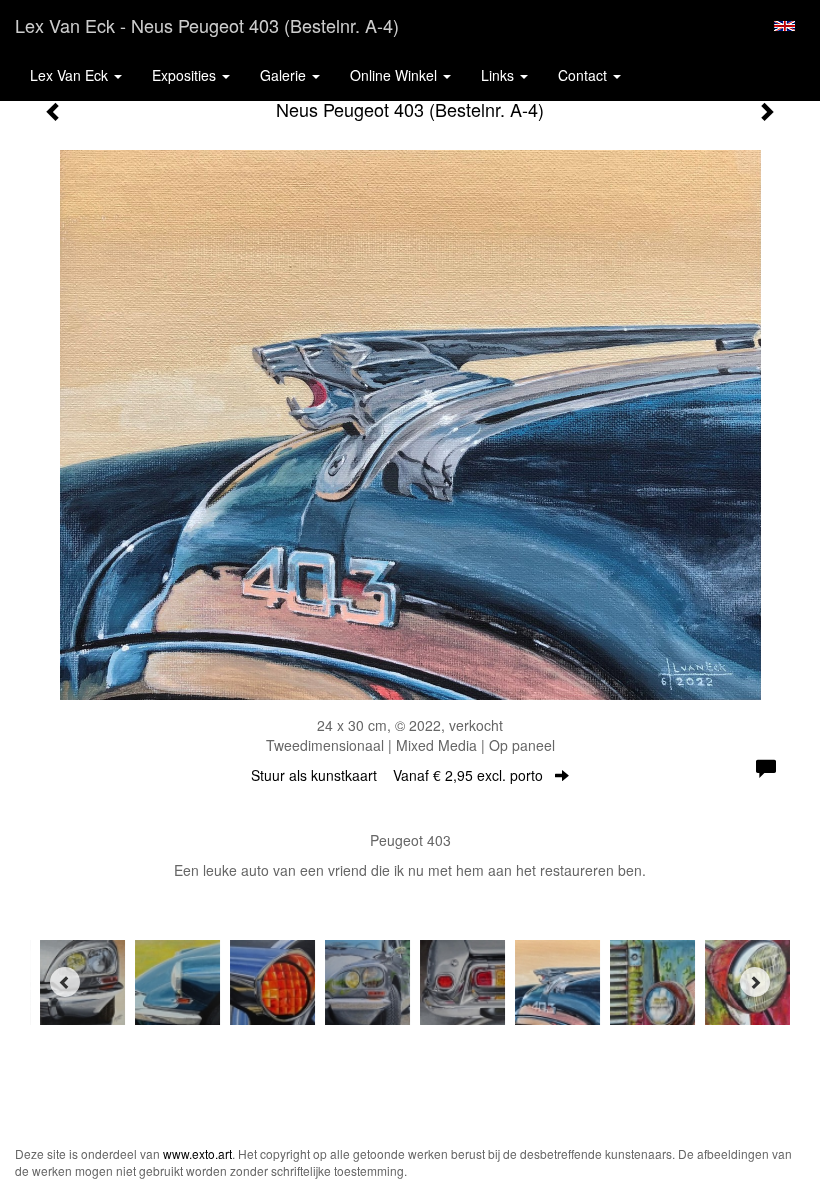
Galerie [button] (285, 75)
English (784, 26)
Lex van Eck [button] (71, 75)
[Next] (755, 982)
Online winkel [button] (395, 75)
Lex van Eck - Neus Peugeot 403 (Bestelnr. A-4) (207, 25)
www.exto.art (197, 1153)
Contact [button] (584, 75)
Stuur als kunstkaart (397, 775)
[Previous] (65, 982)
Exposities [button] (186, 75)
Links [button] (499, 75)
